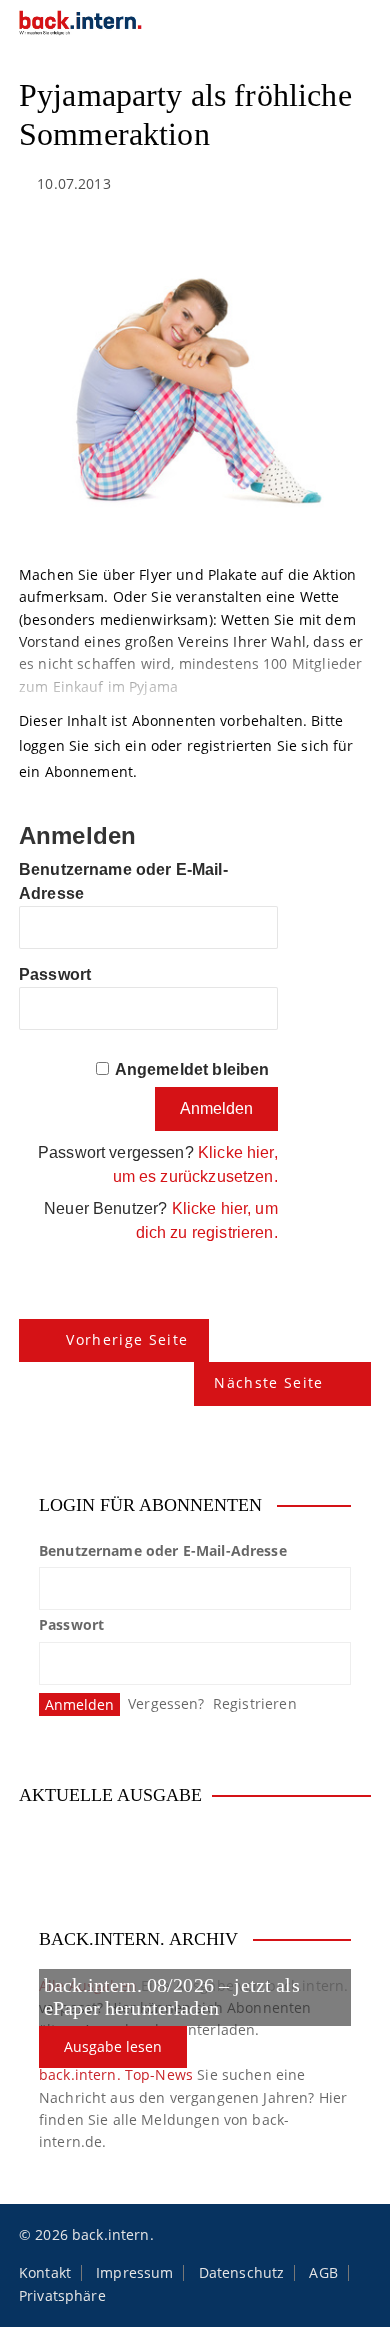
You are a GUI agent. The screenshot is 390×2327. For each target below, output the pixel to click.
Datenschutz (242, 2273)
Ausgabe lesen (113, 2046)
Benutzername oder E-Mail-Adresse (163, 1550)
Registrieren (255, 1703)
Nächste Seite (269, 1382)
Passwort (55, 974)
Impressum (134, 2273)
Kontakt (45, 2273)
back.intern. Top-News (116, 2074)
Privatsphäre (62, 2296)
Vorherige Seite (127, 1339)
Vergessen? (166, 1703)
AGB (323, 2273)
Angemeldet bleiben (192, 1069)
